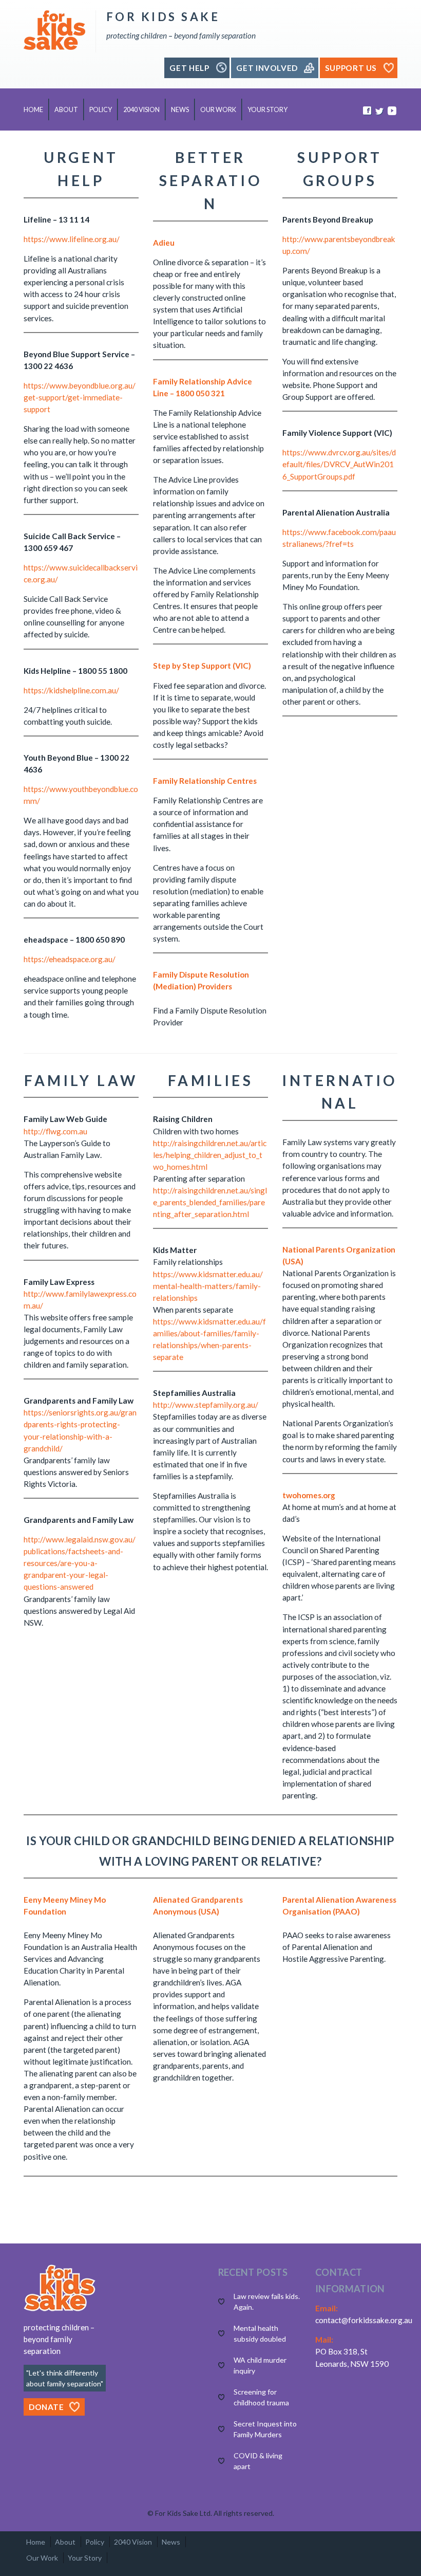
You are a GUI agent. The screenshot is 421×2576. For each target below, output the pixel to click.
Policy (101, 110)
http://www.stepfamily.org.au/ (206, 1405)
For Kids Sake (163, 17)
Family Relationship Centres (205, 781)
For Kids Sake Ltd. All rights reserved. (215, 2513)
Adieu (164, 243)
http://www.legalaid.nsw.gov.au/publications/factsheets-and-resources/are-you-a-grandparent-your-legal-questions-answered (80, 1563)
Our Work (218, 110)
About (66, 110)
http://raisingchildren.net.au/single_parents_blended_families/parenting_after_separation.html (210, 1202)
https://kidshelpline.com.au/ (71, 690)
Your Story (267, 110)
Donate (46, 2407)
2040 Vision (141, 110)
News (180, 110)
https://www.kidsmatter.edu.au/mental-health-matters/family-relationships (208, 1286)
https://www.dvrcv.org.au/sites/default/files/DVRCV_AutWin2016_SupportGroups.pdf (339, 464)
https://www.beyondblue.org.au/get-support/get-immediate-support (80, 397)
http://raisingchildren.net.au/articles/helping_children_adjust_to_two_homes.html (210, 1155)
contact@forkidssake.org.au (364, 2320)
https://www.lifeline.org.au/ (72, 239)
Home (33, 110)
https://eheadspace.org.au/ (70, 959)
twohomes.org (309, 1495)
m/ (35, 801)
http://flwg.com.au (55, 1131)
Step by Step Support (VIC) (202, 666)
